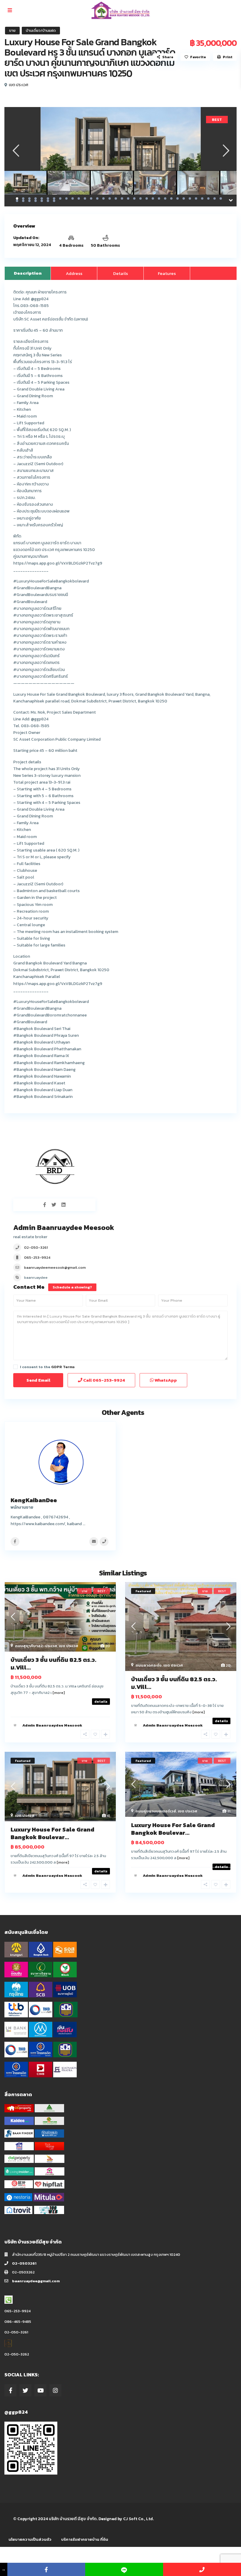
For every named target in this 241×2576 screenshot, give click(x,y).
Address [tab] (74, 273)
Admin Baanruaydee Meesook (64, 1227)
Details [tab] (120, 273)
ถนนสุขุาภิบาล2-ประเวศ (36, 1646)
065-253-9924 (37, 1257)
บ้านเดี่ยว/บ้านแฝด (41, 30)
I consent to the (47, 1367)
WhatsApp (165, 1380)
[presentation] (15, 151)
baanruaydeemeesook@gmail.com (55, 1267)
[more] (59, 1693)
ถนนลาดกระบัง (149, 1665)
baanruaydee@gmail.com (36, 2281)
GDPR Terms (63, 1367)
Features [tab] (167, 273)
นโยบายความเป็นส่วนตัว (30, 2539)
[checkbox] (15, 1367)
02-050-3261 (36, 1247)
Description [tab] (28, 273)
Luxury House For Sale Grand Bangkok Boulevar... (52, 1833)
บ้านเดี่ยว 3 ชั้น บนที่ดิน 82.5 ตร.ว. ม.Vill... (53, 1664)
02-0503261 (24, 2263)
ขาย (12, 30)
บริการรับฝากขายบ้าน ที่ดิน (85, 2539)
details (101, 1702)
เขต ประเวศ (19, 85)
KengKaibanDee (34, 1500)
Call (104, 1380)
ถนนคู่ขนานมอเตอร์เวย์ (156, 1811)
